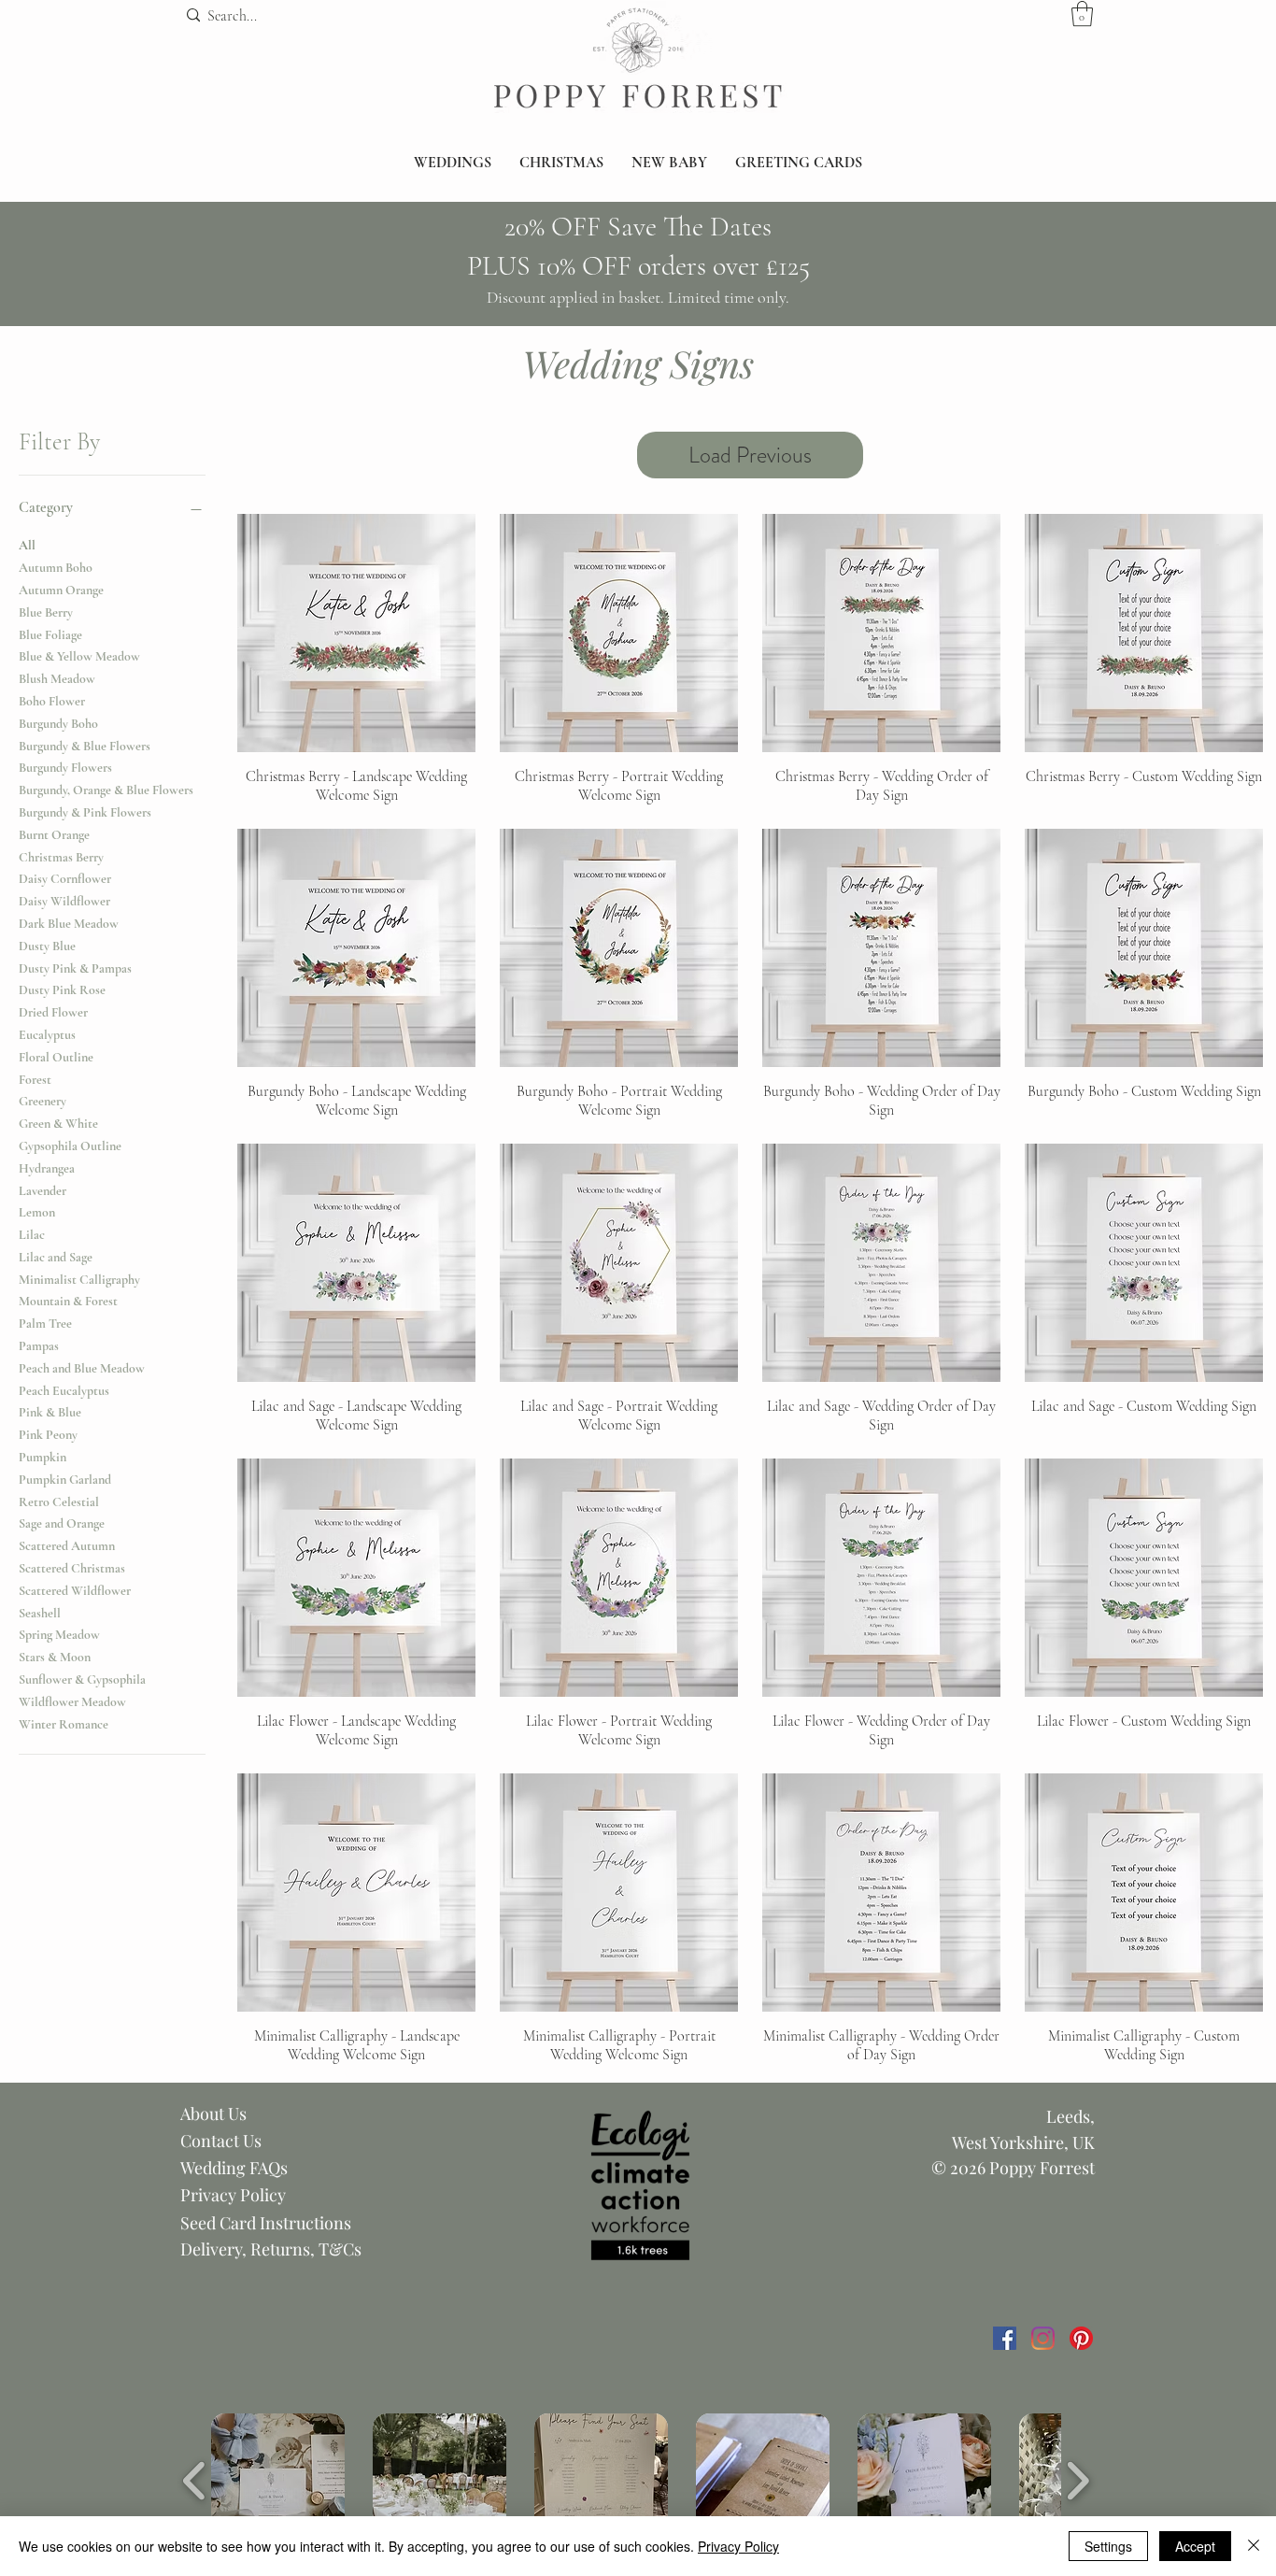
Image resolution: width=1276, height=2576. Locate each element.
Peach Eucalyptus (64, 1391)
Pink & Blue (50, 1412)
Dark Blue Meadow (69, 924)
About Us (213, 2113)
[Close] (1254, 2546)
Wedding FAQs (234, 2168)
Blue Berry (46, 612)
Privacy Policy (233, 2195)
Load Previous (750, 455)
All (27, 545)
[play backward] (195, 2481)
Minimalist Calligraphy (79, 1280)
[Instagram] (1043, 2338)
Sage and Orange (62, 1523)
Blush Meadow (57, 679)
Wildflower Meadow (72, 1702)
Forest (35, 1080)
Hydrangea (47, 1168)
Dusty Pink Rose (62, 990)
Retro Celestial (59, 1502)
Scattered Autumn (67, 1546)
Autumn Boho (56, 568)
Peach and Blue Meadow (82, 1368)
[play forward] (1078, 2481)
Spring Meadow (59, 1635)
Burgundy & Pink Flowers (85, 812)
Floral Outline (56, 1057)
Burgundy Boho (58, 724)
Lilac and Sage (56, 1257)
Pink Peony (48, 1435)
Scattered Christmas (72, 1568)
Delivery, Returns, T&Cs (271, 2249)
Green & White (58, 1124)
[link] (1082, 14)
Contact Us (221, 2141)
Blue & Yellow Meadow (79, 656)
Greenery (43, 1101)
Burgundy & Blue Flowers (85, 746)
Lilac (32, 1235)
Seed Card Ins (232, 2223)
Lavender (43, 1191)
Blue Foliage (50, 635)
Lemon (37, 1212)
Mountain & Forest (68, 1301)
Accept (1195, 2546)
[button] (453, 163)
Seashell (40, 1613)
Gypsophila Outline (70, 1146)
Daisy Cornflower (65, 879)
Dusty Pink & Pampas (75, 968)
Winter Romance (64, 1724)
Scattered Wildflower (75, 1591)
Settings (1108, 2546)
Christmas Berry (61, 857)
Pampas (39, 1346)
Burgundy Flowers (65, 768)
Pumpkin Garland (65, 1480)
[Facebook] (1005, 2338)
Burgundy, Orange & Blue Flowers (106, 790)
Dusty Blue (47, 946)
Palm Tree (45, 1324)
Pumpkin (43, 1457)
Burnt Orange (54, 835)
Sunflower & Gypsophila (82, 1679)
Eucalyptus (47, 1035)
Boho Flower (52, 701)
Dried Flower (53, 1012)
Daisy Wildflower (64, 901)
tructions (317, 2223)
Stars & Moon (55, 1657)
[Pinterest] (1081, 2338)
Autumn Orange (61, 590)
